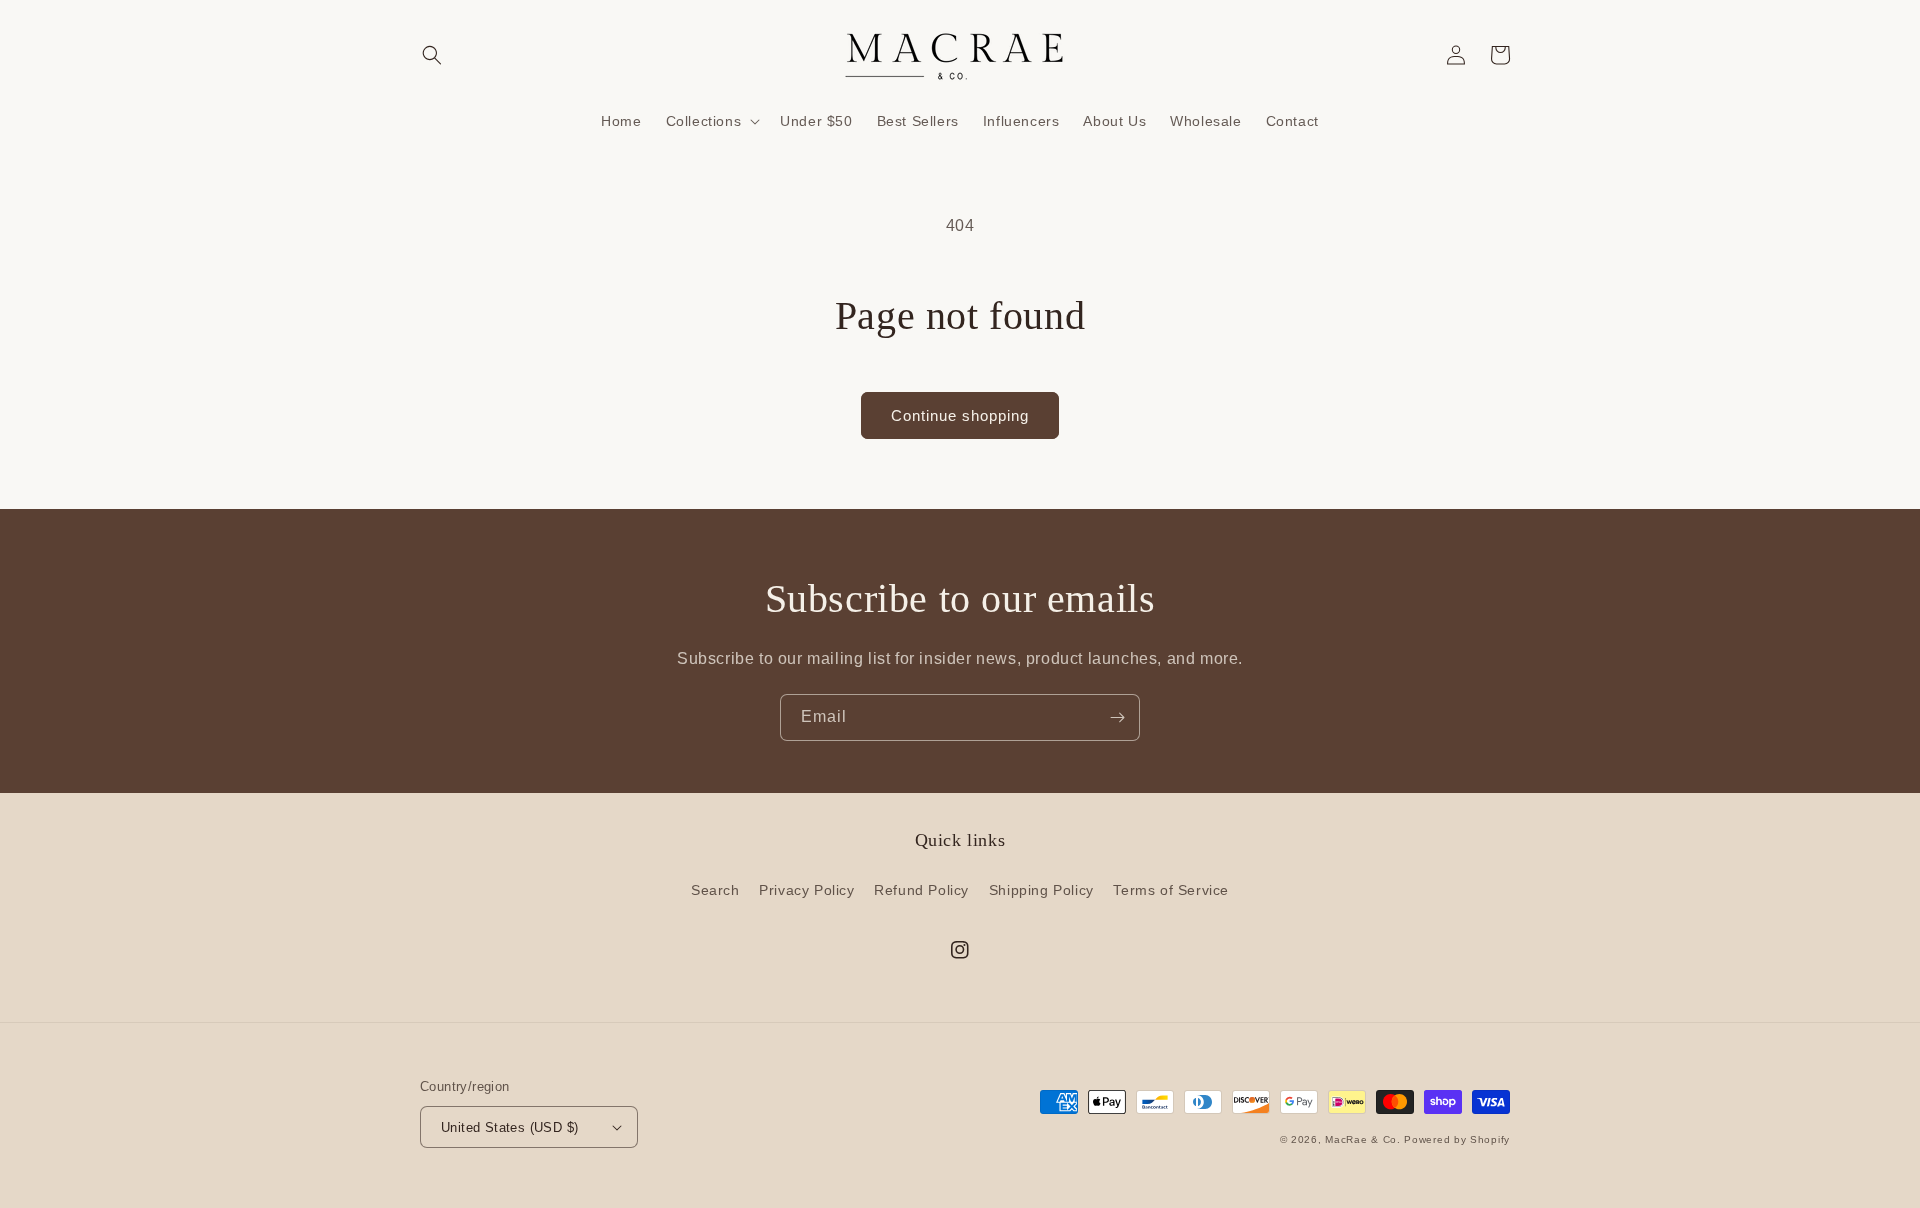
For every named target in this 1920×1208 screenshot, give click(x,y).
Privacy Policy (806, 890)
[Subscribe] (1117, 717)
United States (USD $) (509, 1127)
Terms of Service (1171, 890)
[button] (432, 55)
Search (715, 890)
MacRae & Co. (1362, 1139)
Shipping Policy (1041, 890)
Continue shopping (960, 415)
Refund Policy (921, 890)
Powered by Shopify (1457, 1139)
